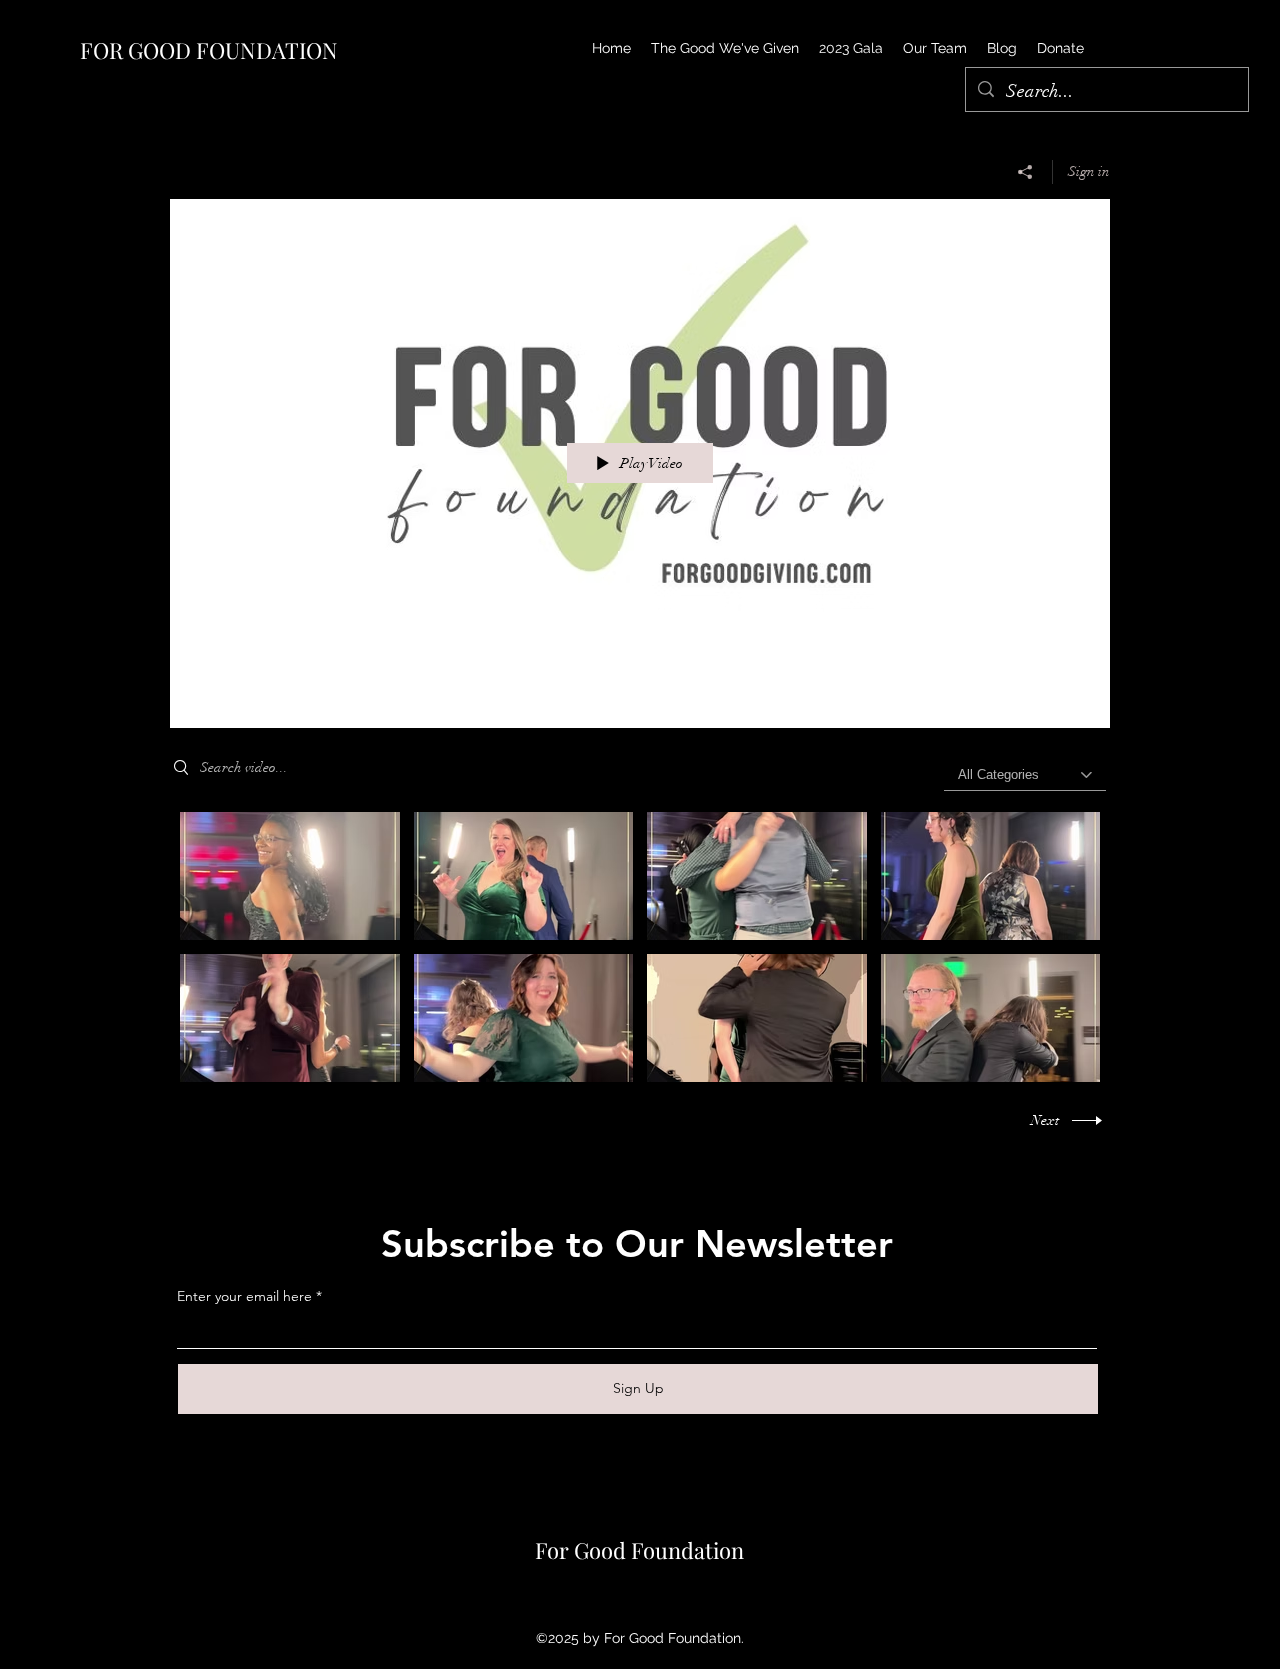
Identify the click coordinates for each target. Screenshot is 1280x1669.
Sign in (1089, 171)
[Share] (1025, 172)
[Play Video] (289, 875)
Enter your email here (244, 1296)
